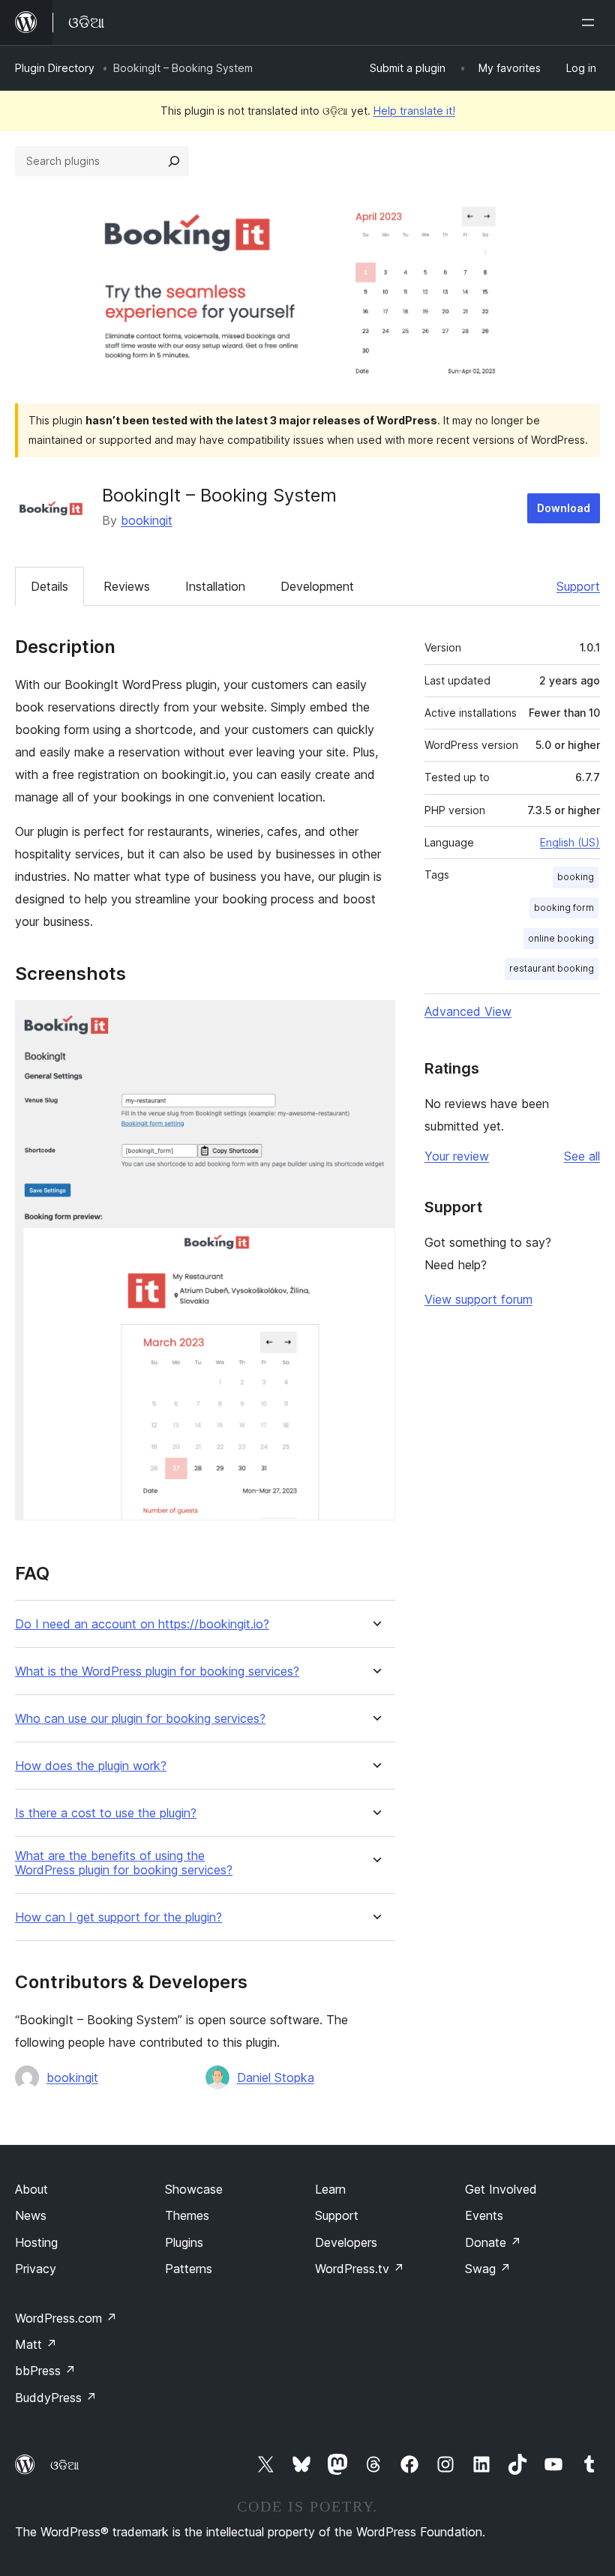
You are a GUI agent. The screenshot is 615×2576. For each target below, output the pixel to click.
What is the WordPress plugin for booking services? (157, 1671)
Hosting (36, 2242)
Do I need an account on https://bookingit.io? (142, 1624)
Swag (488, 2269)
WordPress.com (66, 2318)
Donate (493, 2242)
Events (484, 2215)
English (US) (570, 842)
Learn (330, 2189)
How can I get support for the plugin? (118, 1917)
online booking (561, 938)
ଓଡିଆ (64, 2465)
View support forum (478, 1299)
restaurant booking (552, 968)
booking (576, 877)
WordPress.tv (360, 2269)
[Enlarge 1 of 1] (375, 1020)
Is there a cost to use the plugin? (106, 1813)
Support (578, 586)
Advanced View (468, 1011)
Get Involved (501, 2189)
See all (582, 1156)
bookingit (147, 520)
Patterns (189, 2269)
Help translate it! (414, 111)
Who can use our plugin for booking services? (140, 1719)
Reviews (127, 586)
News (31, 2215)
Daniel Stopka (276, 2077)
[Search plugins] (174, 161)
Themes (187, 2215)
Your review (457, 1156)
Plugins (184, 2242)
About (31, 2189)
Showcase (194, 2189)
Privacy (36, 2269)
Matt (36, 2344)
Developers (346, 2242)
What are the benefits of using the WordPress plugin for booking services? (124, 1863)
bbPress (45, 2371)
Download (564, 508)
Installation (215, 586)
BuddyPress (56, 2398)
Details (49, 586)
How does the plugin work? (91, 1766)
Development (317, 586)
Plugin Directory (55, 68)
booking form (564, 908)
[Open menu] (591, 22)
